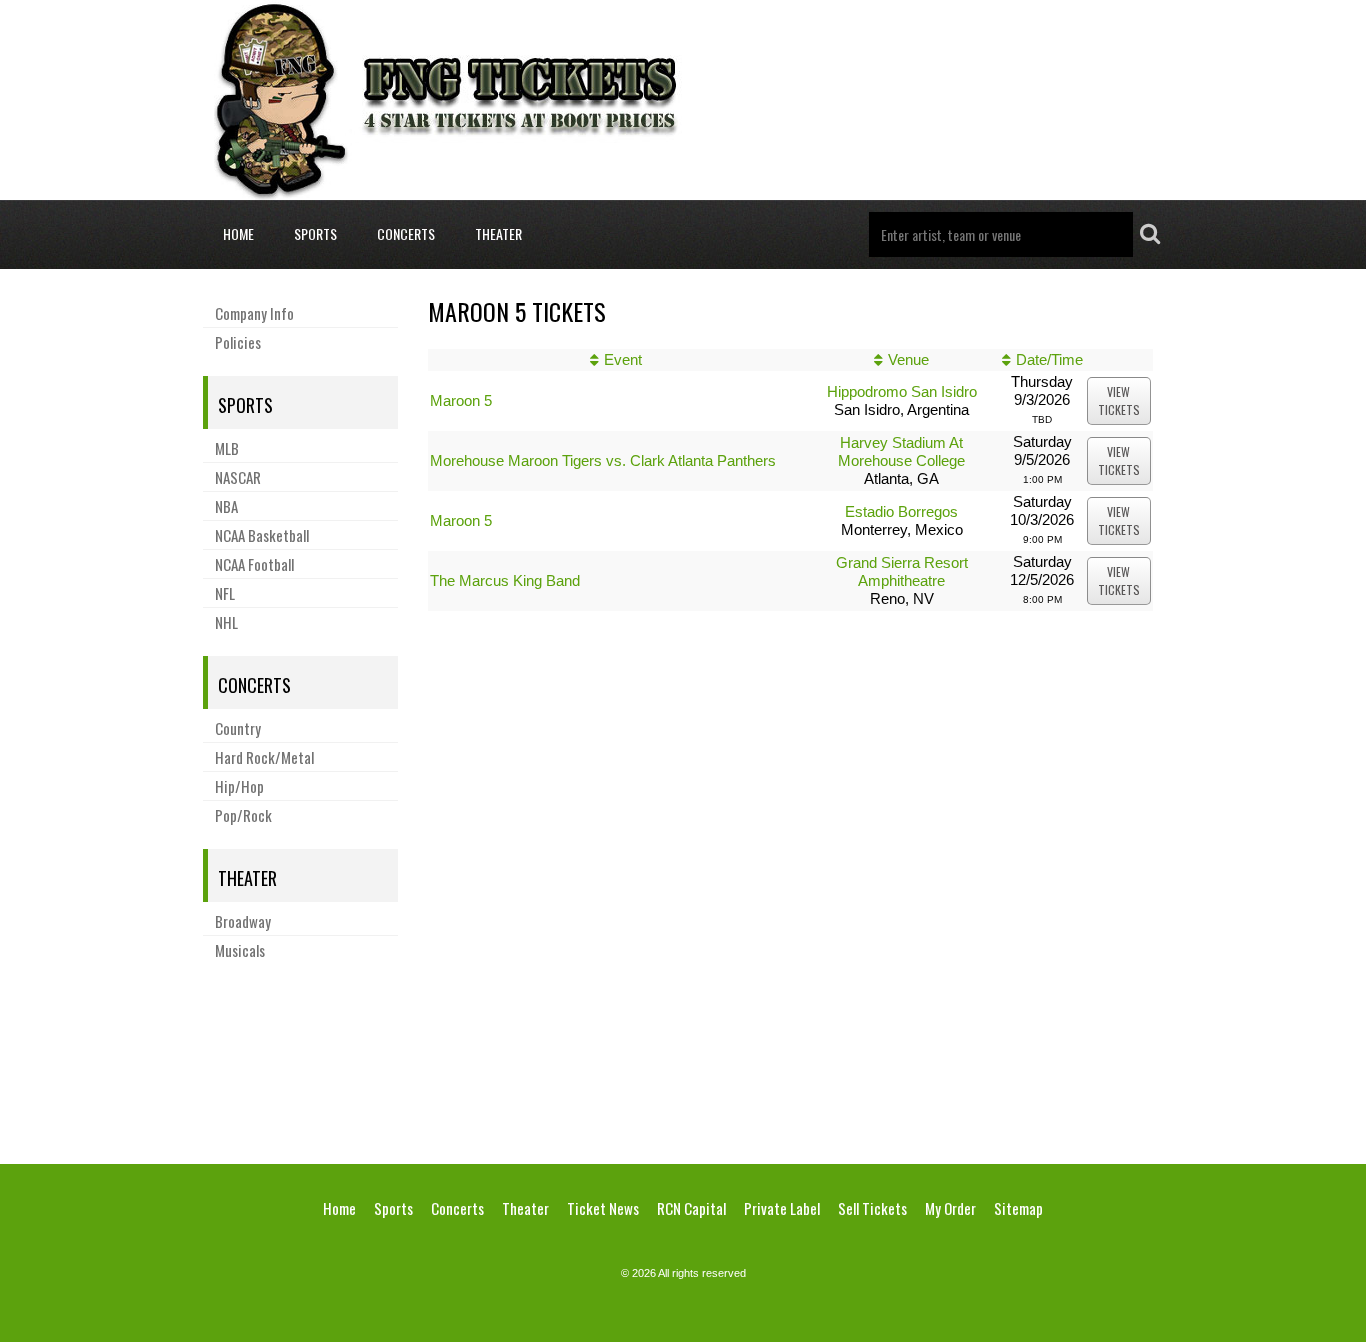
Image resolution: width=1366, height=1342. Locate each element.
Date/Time (1049, 359)
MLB (227, 448)
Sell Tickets (872, 1208)
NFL (225, 593)
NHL (226, 622)
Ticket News (603, 1208)
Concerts (406, 233)
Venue (908, 359)
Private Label (782, 1208)
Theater (498, 233)
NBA (226, 506)
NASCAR (238, 477)
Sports (315, 233)
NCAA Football (254, 564)
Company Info (254, 313)
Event (623, 359)
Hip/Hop (239, 786)
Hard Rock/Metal (264, 757)
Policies (238, 342)
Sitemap (1018, 1208)
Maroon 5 (461, 400)
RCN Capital (691, 1208)
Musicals (240, 950)
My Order (950, 1208)
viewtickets (1119, 400)
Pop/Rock (243, 815)
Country (238, 728)
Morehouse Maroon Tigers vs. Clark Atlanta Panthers (603, 460)
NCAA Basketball (262, 535)
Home (238, 233)
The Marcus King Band (505, 580)
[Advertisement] (683, 1059)
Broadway (243, 921)
